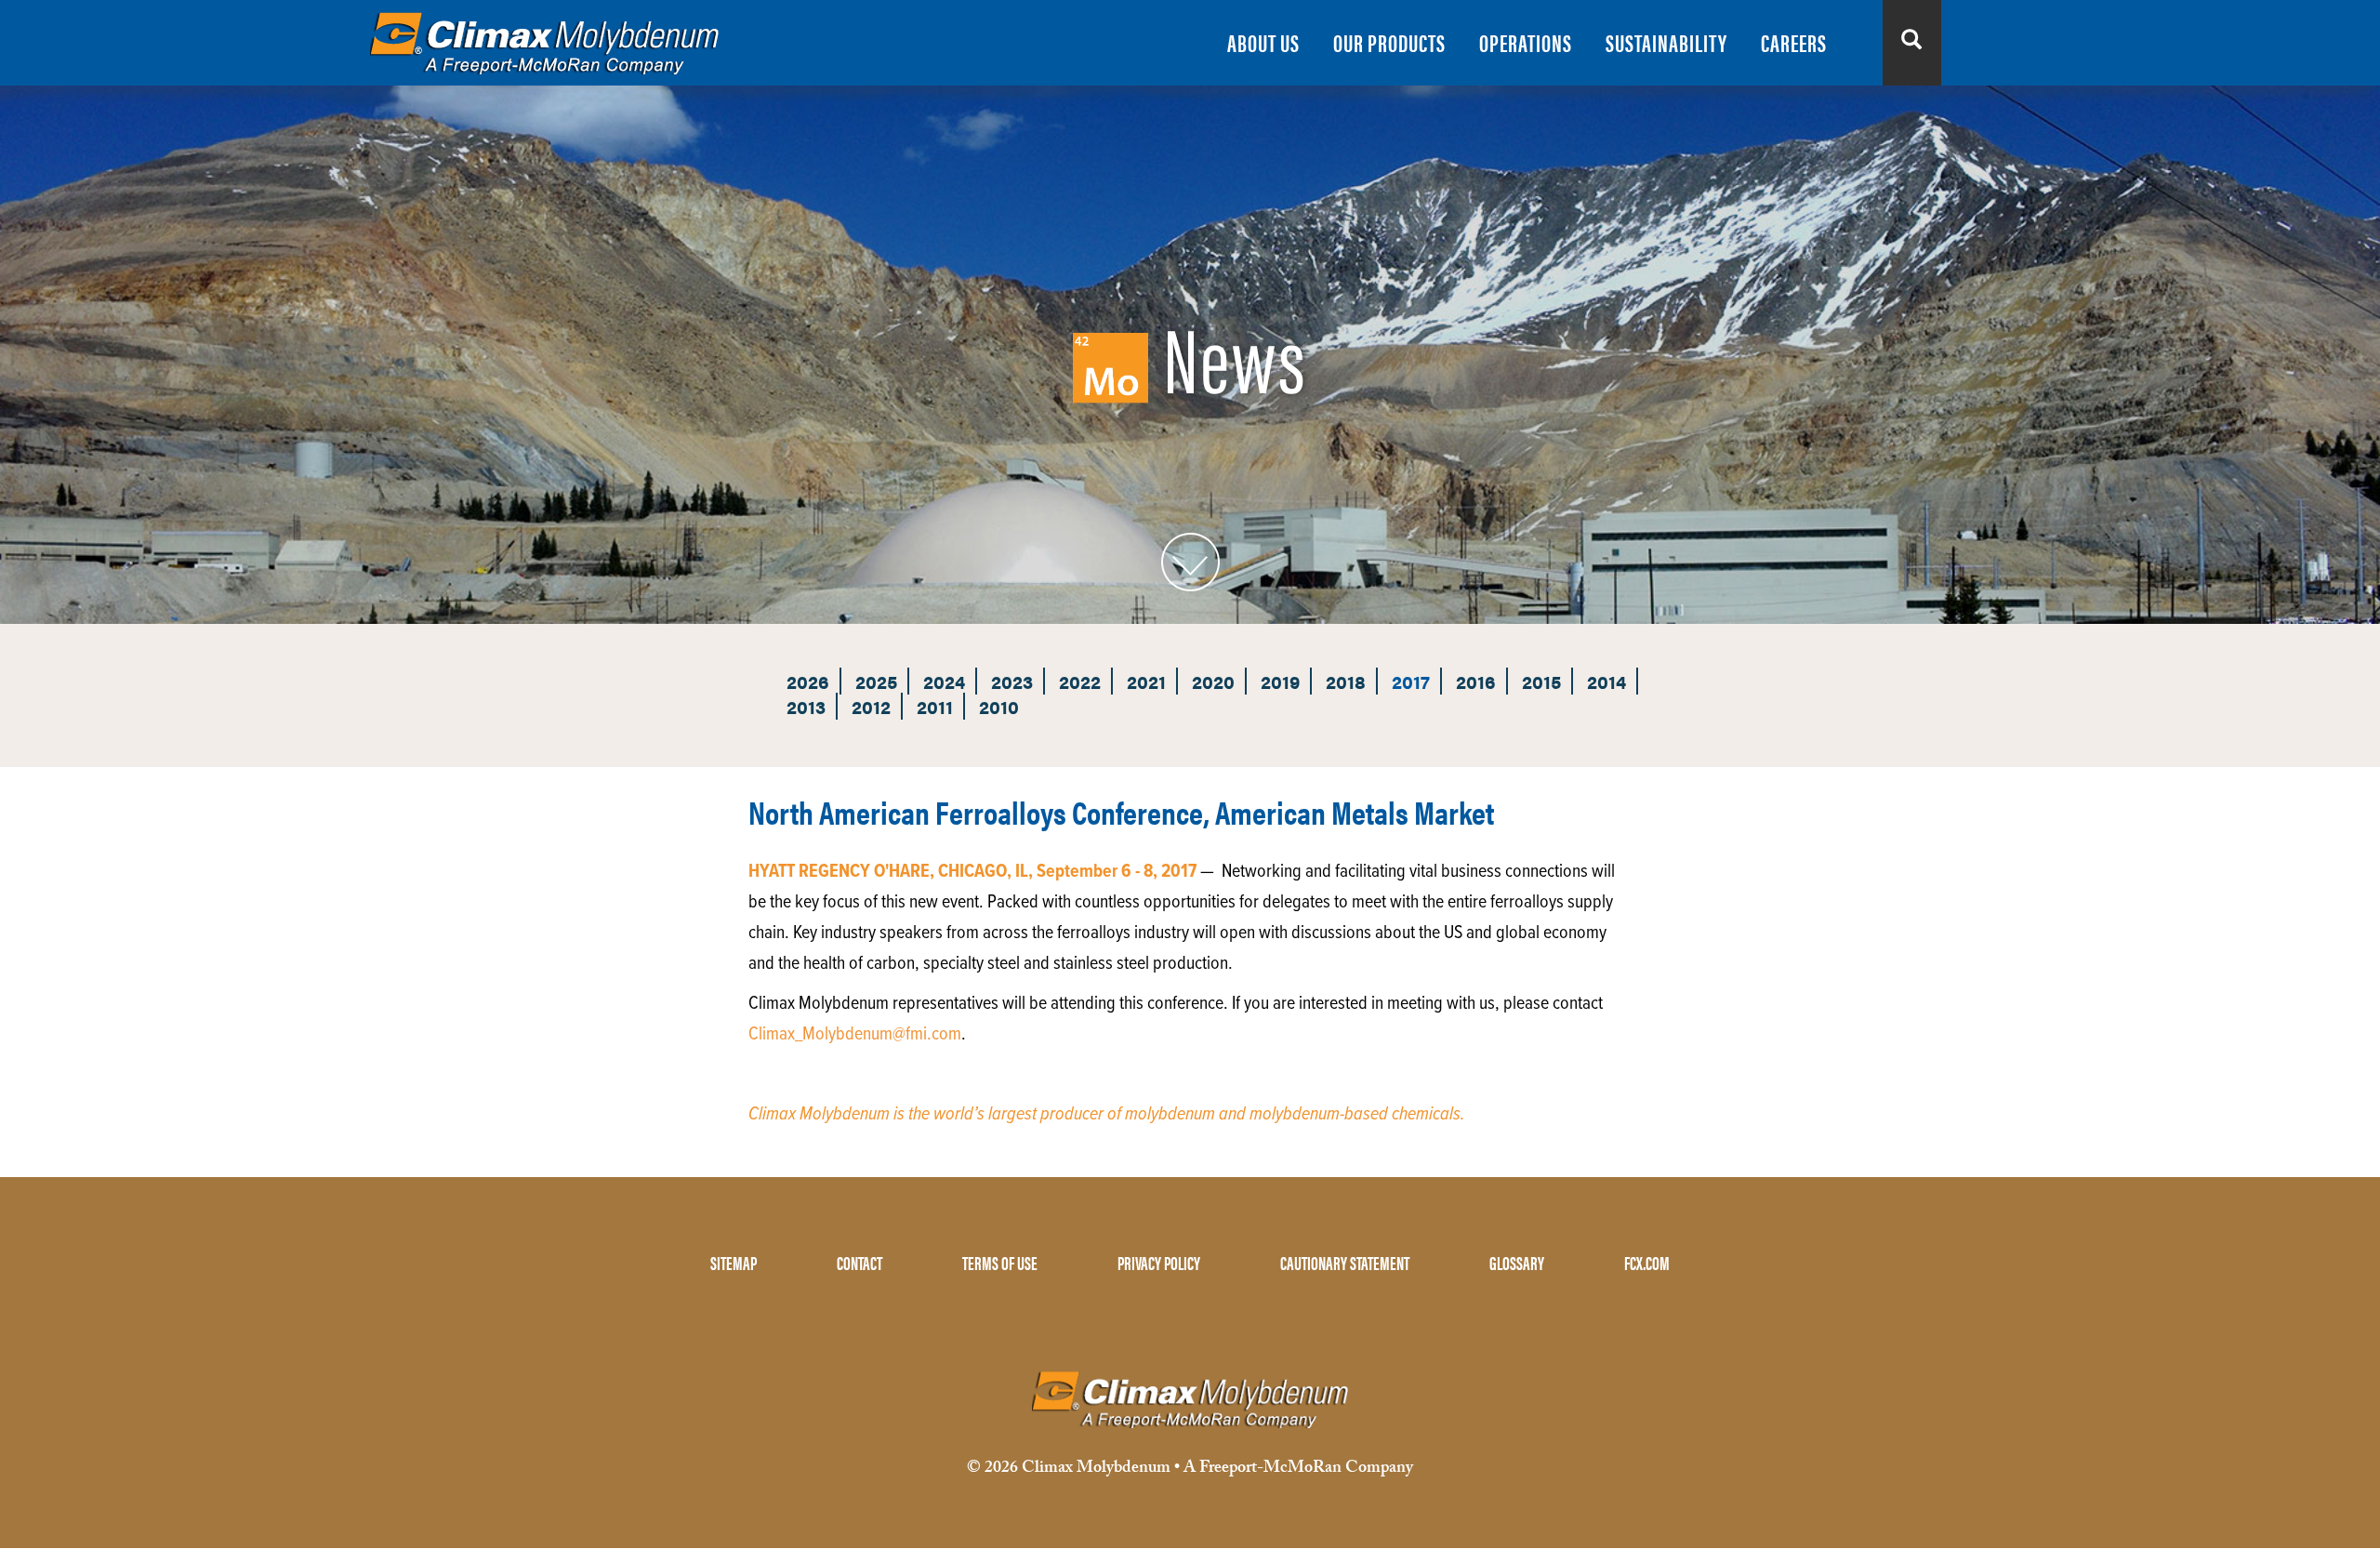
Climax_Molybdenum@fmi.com (855, 1035)
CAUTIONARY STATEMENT (1345, 1262)
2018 (1346, 681)
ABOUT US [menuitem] (1263, 42)
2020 (1213, 681)
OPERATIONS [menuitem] (1526, 42)
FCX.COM (1647, 1262)
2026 (808, 681)
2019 (1280, 681)
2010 (999, 706)
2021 (1146, 681)
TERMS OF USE (1000, 1262)
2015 (1541, 681)
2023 (1012, 681)
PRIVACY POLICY (1159, 1262)
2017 (1411, 681)
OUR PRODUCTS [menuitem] (1389, 42)
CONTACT (859, 1262)
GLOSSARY (1517, 1262)
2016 (1476, 681)
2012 (871, 706)
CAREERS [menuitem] (1794, 42)
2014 (1606, 681)
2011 (935, 706)
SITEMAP (734, 1262)
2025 (876, 681)
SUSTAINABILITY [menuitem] (1666, 42)
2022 (1080, 681)
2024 (944, 681)
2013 (806, 706)
